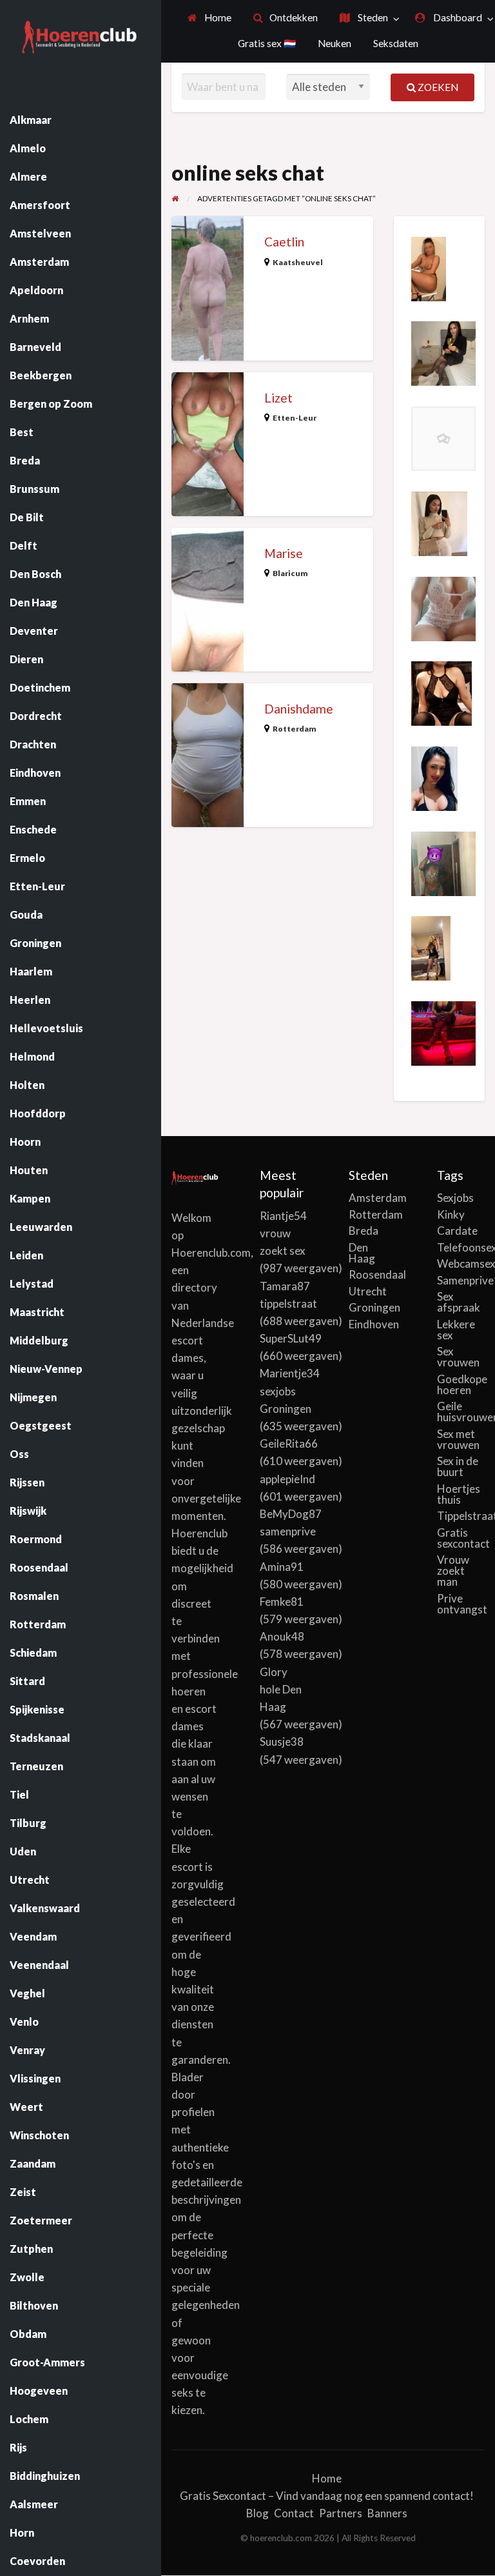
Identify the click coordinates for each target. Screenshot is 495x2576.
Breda (364, 1231)
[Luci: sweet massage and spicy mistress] (443, 1032)
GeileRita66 (289, 1443)
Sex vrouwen (458, 1357)
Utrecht (368, 1291)
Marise (284, 553)
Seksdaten (396, 43)
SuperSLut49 (291, 1338)
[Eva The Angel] (434, 777)
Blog (257, 2513)
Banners (387, 2513)
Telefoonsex (461, 1247)
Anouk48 (282, 1636)
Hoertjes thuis (459, 1494)
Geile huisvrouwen (461, 1412)
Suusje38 (282, 1742)
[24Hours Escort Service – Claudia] (429, 267)
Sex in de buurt (458, 1466)
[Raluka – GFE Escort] (443, 437)
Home (217, 17)
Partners (341, 2513)
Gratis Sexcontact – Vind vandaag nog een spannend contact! (327, 2496)
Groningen (373, 1307)
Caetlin (284, 242)
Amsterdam (373, 1198)
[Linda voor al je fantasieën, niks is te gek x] (443, 862)
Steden (372, 17)
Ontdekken (293, 17)
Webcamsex (461, 1263)
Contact (294, 2513)
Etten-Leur (295, 418)
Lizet (278, 398)
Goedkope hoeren (461, 1384)
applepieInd (287, 1479)
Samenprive (461, 1280)
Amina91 (282, 1567)
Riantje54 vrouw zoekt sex (283, 1233)
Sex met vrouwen (458, 1439)
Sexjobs (455, 1198)
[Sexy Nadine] (442, 692)
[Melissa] (439, 522)
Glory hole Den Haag (281, 1689)
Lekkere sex (456, 1330)
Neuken (335, 43)
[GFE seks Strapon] (443, 352)
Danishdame (299, 709)
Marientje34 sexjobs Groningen (290, 1391)
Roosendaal (373, 1274)
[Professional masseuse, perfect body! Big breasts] (443, 607)
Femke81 (282, 1602)
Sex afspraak (459, 1302)
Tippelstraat (461, 1516)
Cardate (457, 1231)
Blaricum (290, 573)
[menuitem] (209, 18)
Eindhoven (373, 1324)
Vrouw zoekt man (453, 1571)
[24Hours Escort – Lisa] (431, 947)
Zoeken (437, 87)
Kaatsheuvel (298, 262)
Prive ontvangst (461, 1604)
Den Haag (362, 1253)
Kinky (451, 1214)
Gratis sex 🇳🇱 (267, 43)
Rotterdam (295, 729)
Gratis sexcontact (461, 1538)
